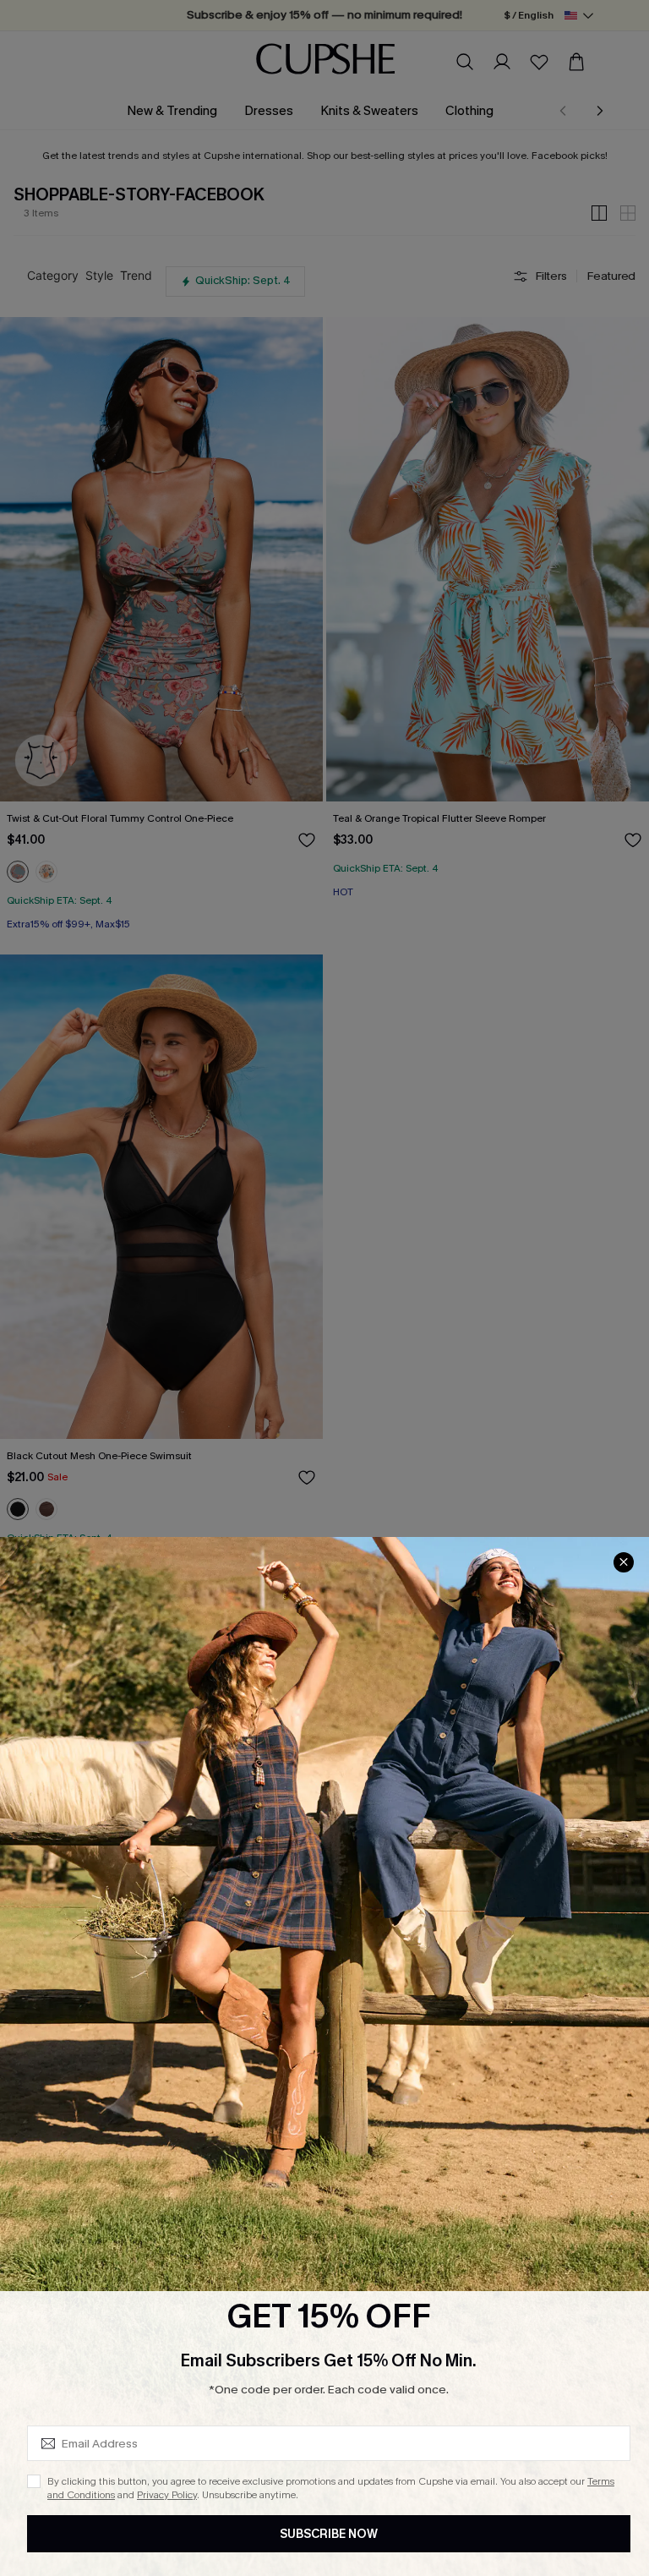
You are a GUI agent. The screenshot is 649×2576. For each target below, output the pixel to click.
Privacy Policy (167, 2495)
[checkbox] (34, 2481)
